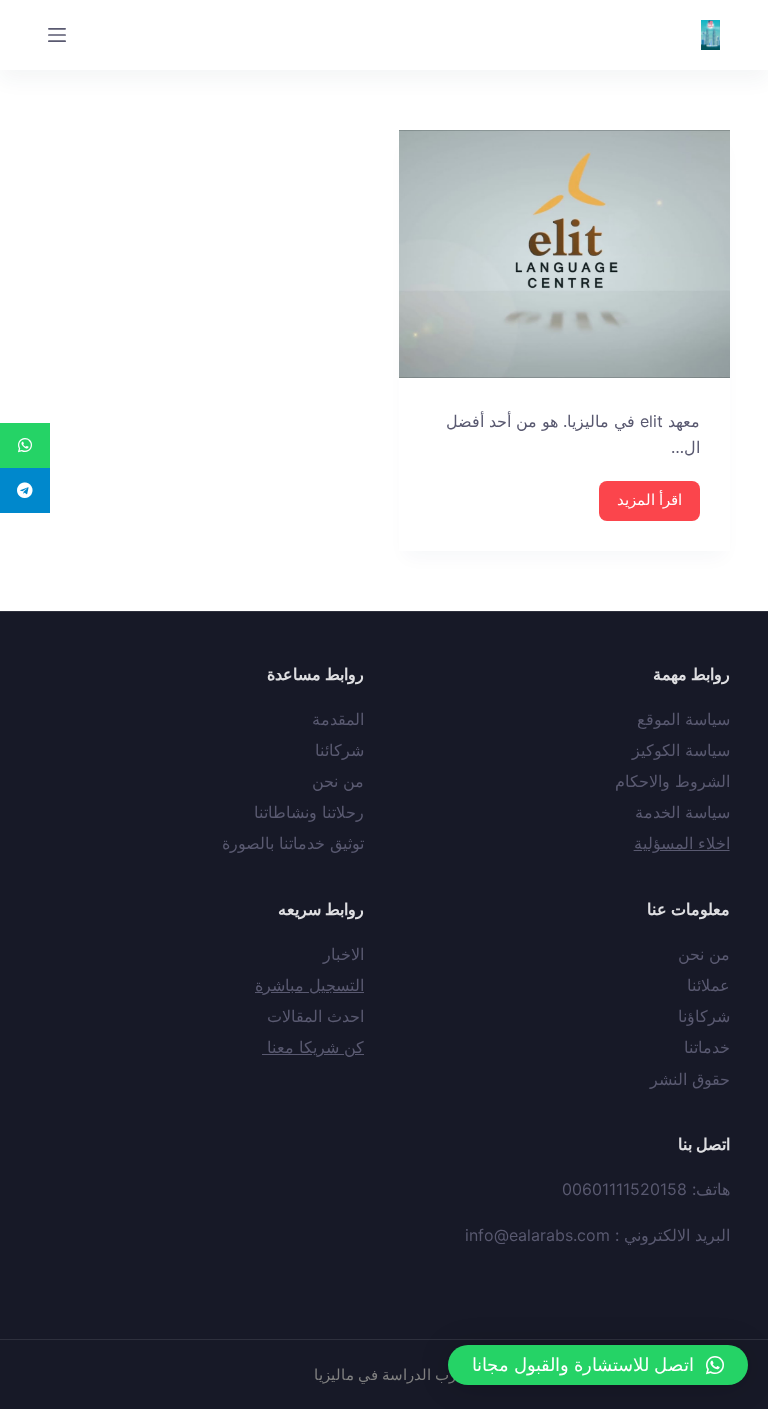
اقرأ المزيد (649, 499)
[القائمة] (57, 35)
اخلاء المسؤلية (682, 843)
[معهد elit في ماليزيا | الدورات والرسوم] (564, 254)
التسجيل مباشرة (309, 985)
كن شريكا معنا (313, 1047)
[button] (598, 1365)
